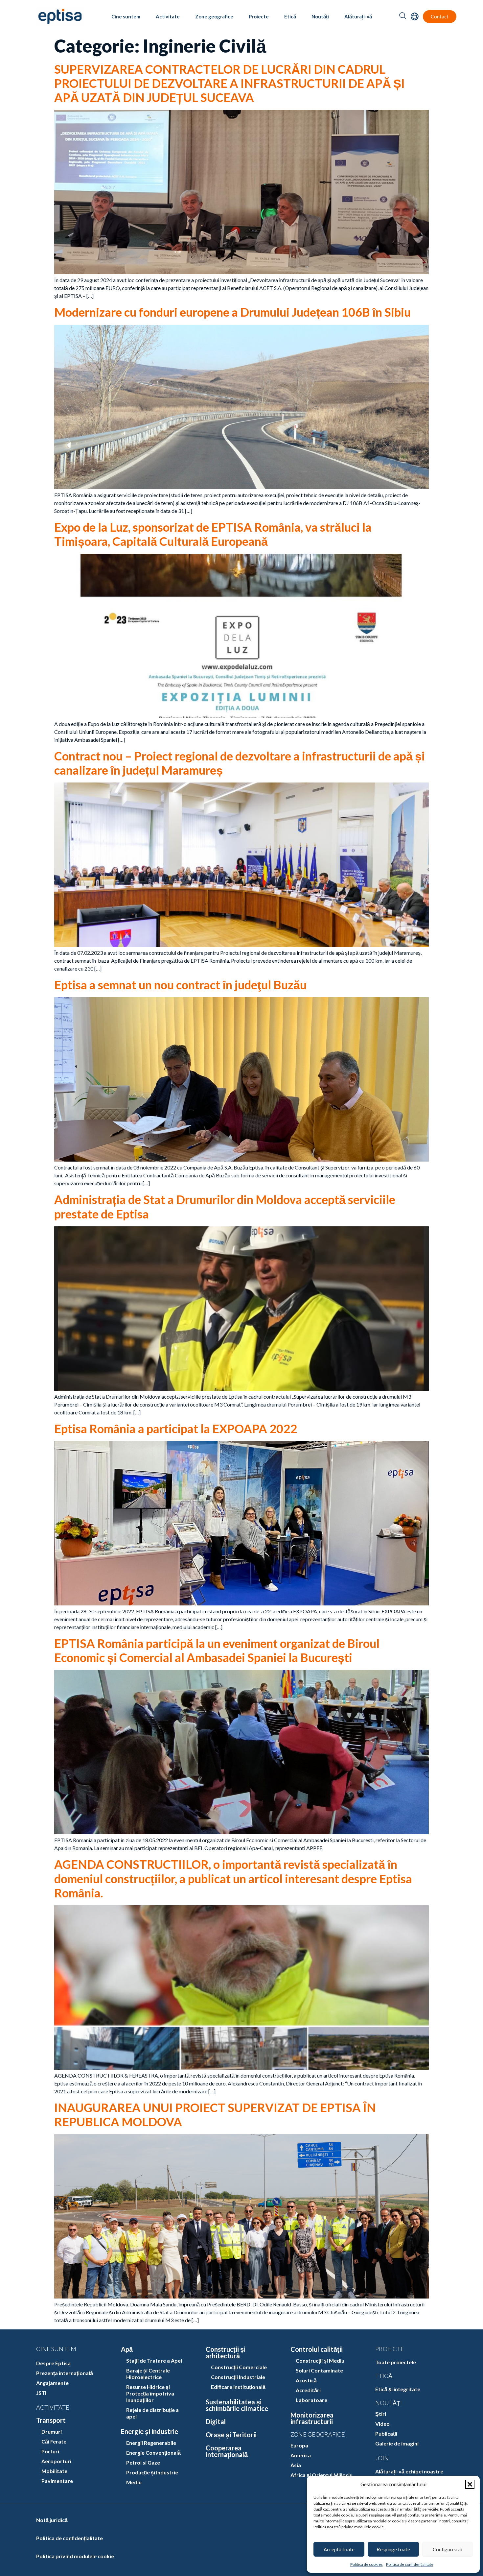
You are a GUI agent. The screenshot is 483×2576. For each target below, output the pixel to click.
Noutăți (320, 16)
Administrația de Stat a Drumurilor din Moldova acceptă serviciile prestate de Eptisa (225, 1206)
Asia (296, 2465)
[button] (470, 2484)
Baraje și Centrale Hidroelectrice (148, 2374)
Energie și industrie (149, 2431)
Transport (51, 2420)
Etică (290, 16)
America (301, 2455)
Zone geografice (214, 16)
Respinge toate (393, 2549)
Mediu (134, 2482)
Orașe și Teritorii (231, 2435)
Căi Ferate (54, 2441)
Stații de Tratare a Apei (154, 2360)
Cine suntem (126, 16)
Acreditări (308, 2390)
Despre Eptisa (53, 2363)
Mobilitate (54, 2471)
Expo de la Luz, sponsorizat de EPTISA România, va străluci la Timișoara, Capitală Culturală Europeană (213, 534)
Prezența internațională (65, 2373)
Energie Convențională (153, 2453)
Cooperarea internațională (227, 2451)
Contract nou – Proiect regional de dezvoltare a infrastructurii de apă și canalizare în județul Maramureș (240, 763)
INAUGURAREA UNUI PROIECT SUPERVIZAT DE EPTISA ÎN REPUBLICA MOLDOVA (215, 2115)
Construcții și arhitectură (226, 2352)
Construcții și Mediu (320, 2360)
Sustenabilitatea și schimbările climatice (237, 2405)
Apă (127, 2349)
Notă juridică (52, 2520)
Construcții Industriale (238, 2377)
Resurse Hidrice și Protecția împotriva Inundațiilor (150, 2393)
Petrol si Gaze (143, 2462)
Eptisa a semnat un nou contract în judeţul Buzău (180, 985)
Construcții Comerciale (239, 2367)
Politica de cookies (367, 2564)
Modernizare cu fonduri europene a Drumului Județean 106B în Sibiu (232, 312)
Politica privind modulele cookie (75, 2556)
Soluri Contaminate (319, 2370)
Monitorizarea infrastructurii (312, 2418)
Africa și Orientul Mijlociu (322, 2475)
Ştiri (381, 2414)
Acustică (306, 2380)
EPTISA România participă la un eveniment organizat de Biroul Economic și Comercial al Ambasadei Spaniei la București (217, 1650)
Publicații (386, 2433)
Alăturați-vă (358, 16)
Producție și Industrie (152, 2472)
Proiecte (259, 16)
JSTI (41, 2393)
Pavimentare (57, 2481)
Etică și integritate (398, 2389)
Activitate (168, 16)
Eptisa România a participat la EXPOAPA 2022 (176, 1429)
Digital (216, 2421)
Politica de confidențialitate (410, 2564)
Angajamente (52, 2383)
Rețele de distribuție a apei (152, 2413)
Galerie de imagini (397, 2443)
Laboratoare (311, 2400)
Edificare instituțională (238, 2387)
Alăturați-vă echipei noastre (409, 2471)
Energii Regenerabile (151, 2443)
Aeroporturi (56, 2461)
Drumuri (52, 2432)
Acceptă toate (339, 2549)
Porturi (50, 2451)
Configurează (448, 2549)
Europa (299, 2445)
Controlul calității (317, 2349)
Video (382, 2424)
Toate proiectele (396, 2362)
